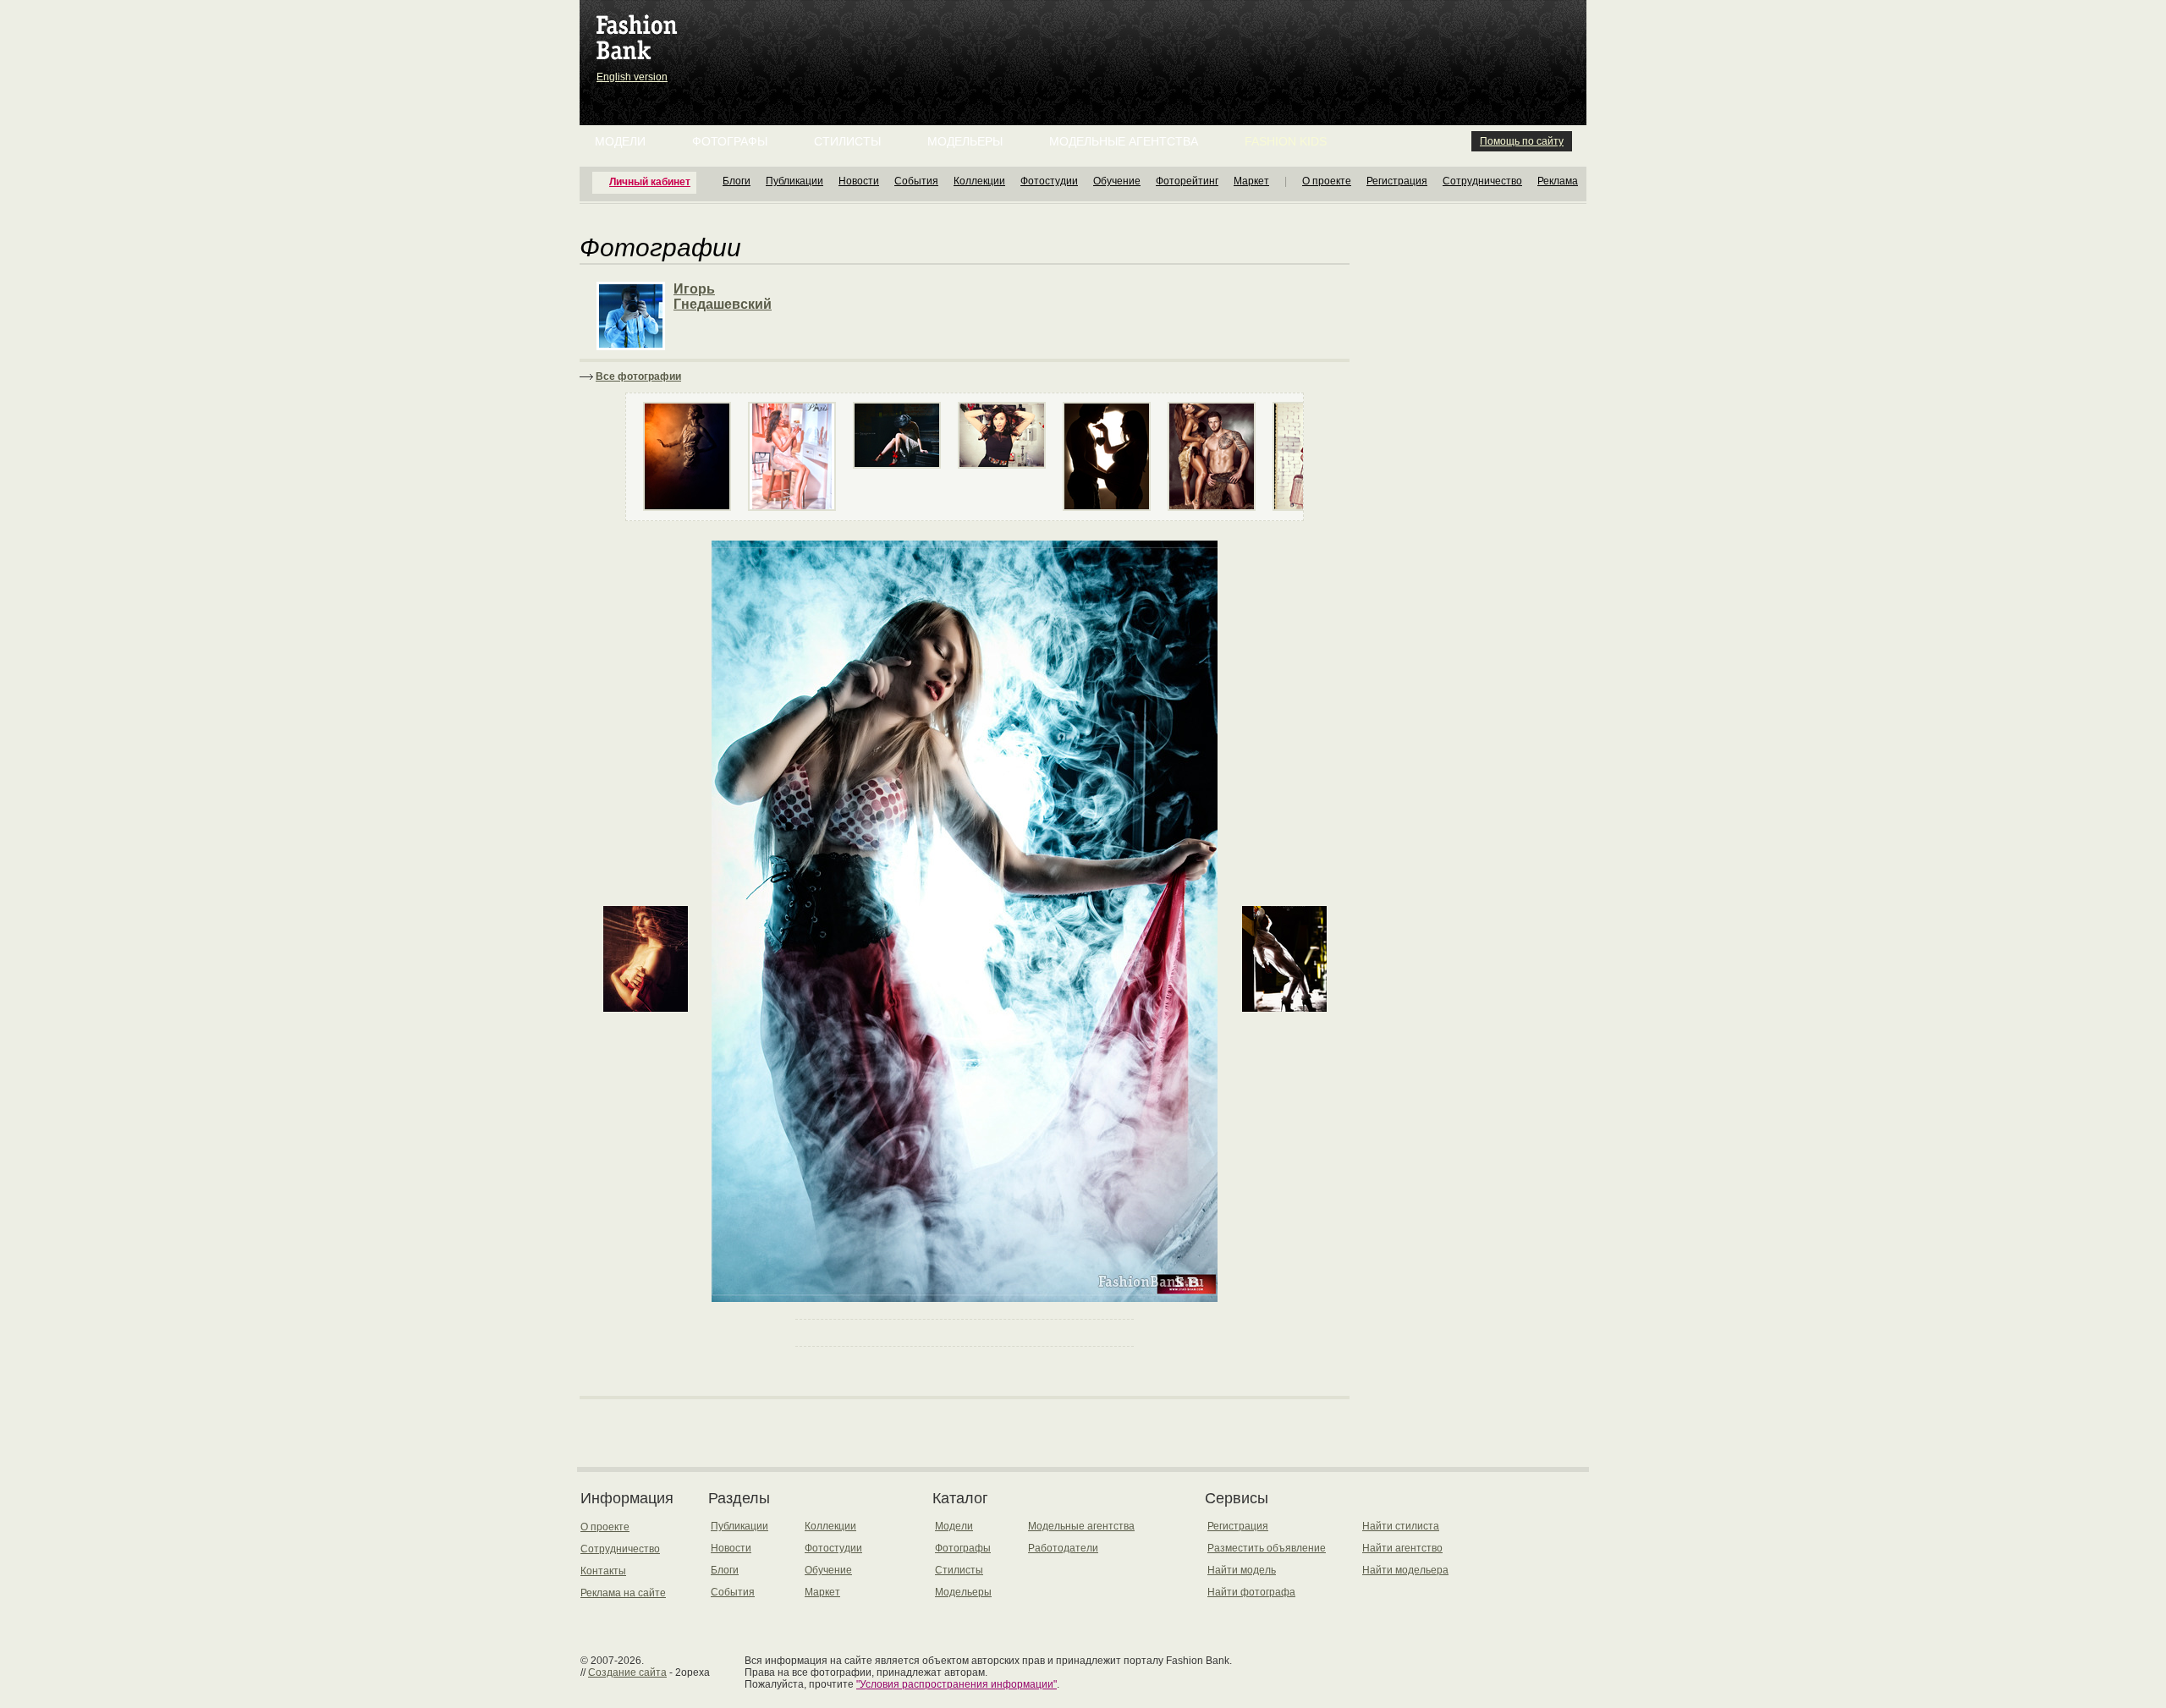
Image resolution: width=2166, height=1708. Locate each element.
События (916, 181)
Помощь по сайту (1522, 141)
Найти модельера (1405, 1570)
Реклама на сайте (623, 1593)
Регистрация (1397, 181)
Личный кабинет (650, 182)
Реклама (1558, 181)
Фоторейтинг (1187, 181)
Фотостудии (1049, 181)
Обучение (1117, 181)
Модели (620, 141)
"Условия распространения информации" (957, 1684)
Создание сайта (627, 1672)
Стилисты (847, 141)
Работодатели (1063, 1548)
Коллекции (979, 181)
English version (632, 77)
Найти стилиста (1401, 1526)
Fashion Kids (1286, 141)
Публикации (794, 181)
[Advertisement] (1086, 42)
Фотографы (730, 141)
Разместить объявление (1267, 1548)
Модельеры (965, 141)
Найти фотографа (1251, 1592)
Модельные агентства (1124, 141)
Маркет (1251, 181)
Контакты (603, 1571)
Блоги (737, 181)
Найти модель (1242, 1570)
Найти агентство (1402, 1548)
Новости (859, 181)
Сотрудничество (1482, 181)
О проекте (1327, 181)
